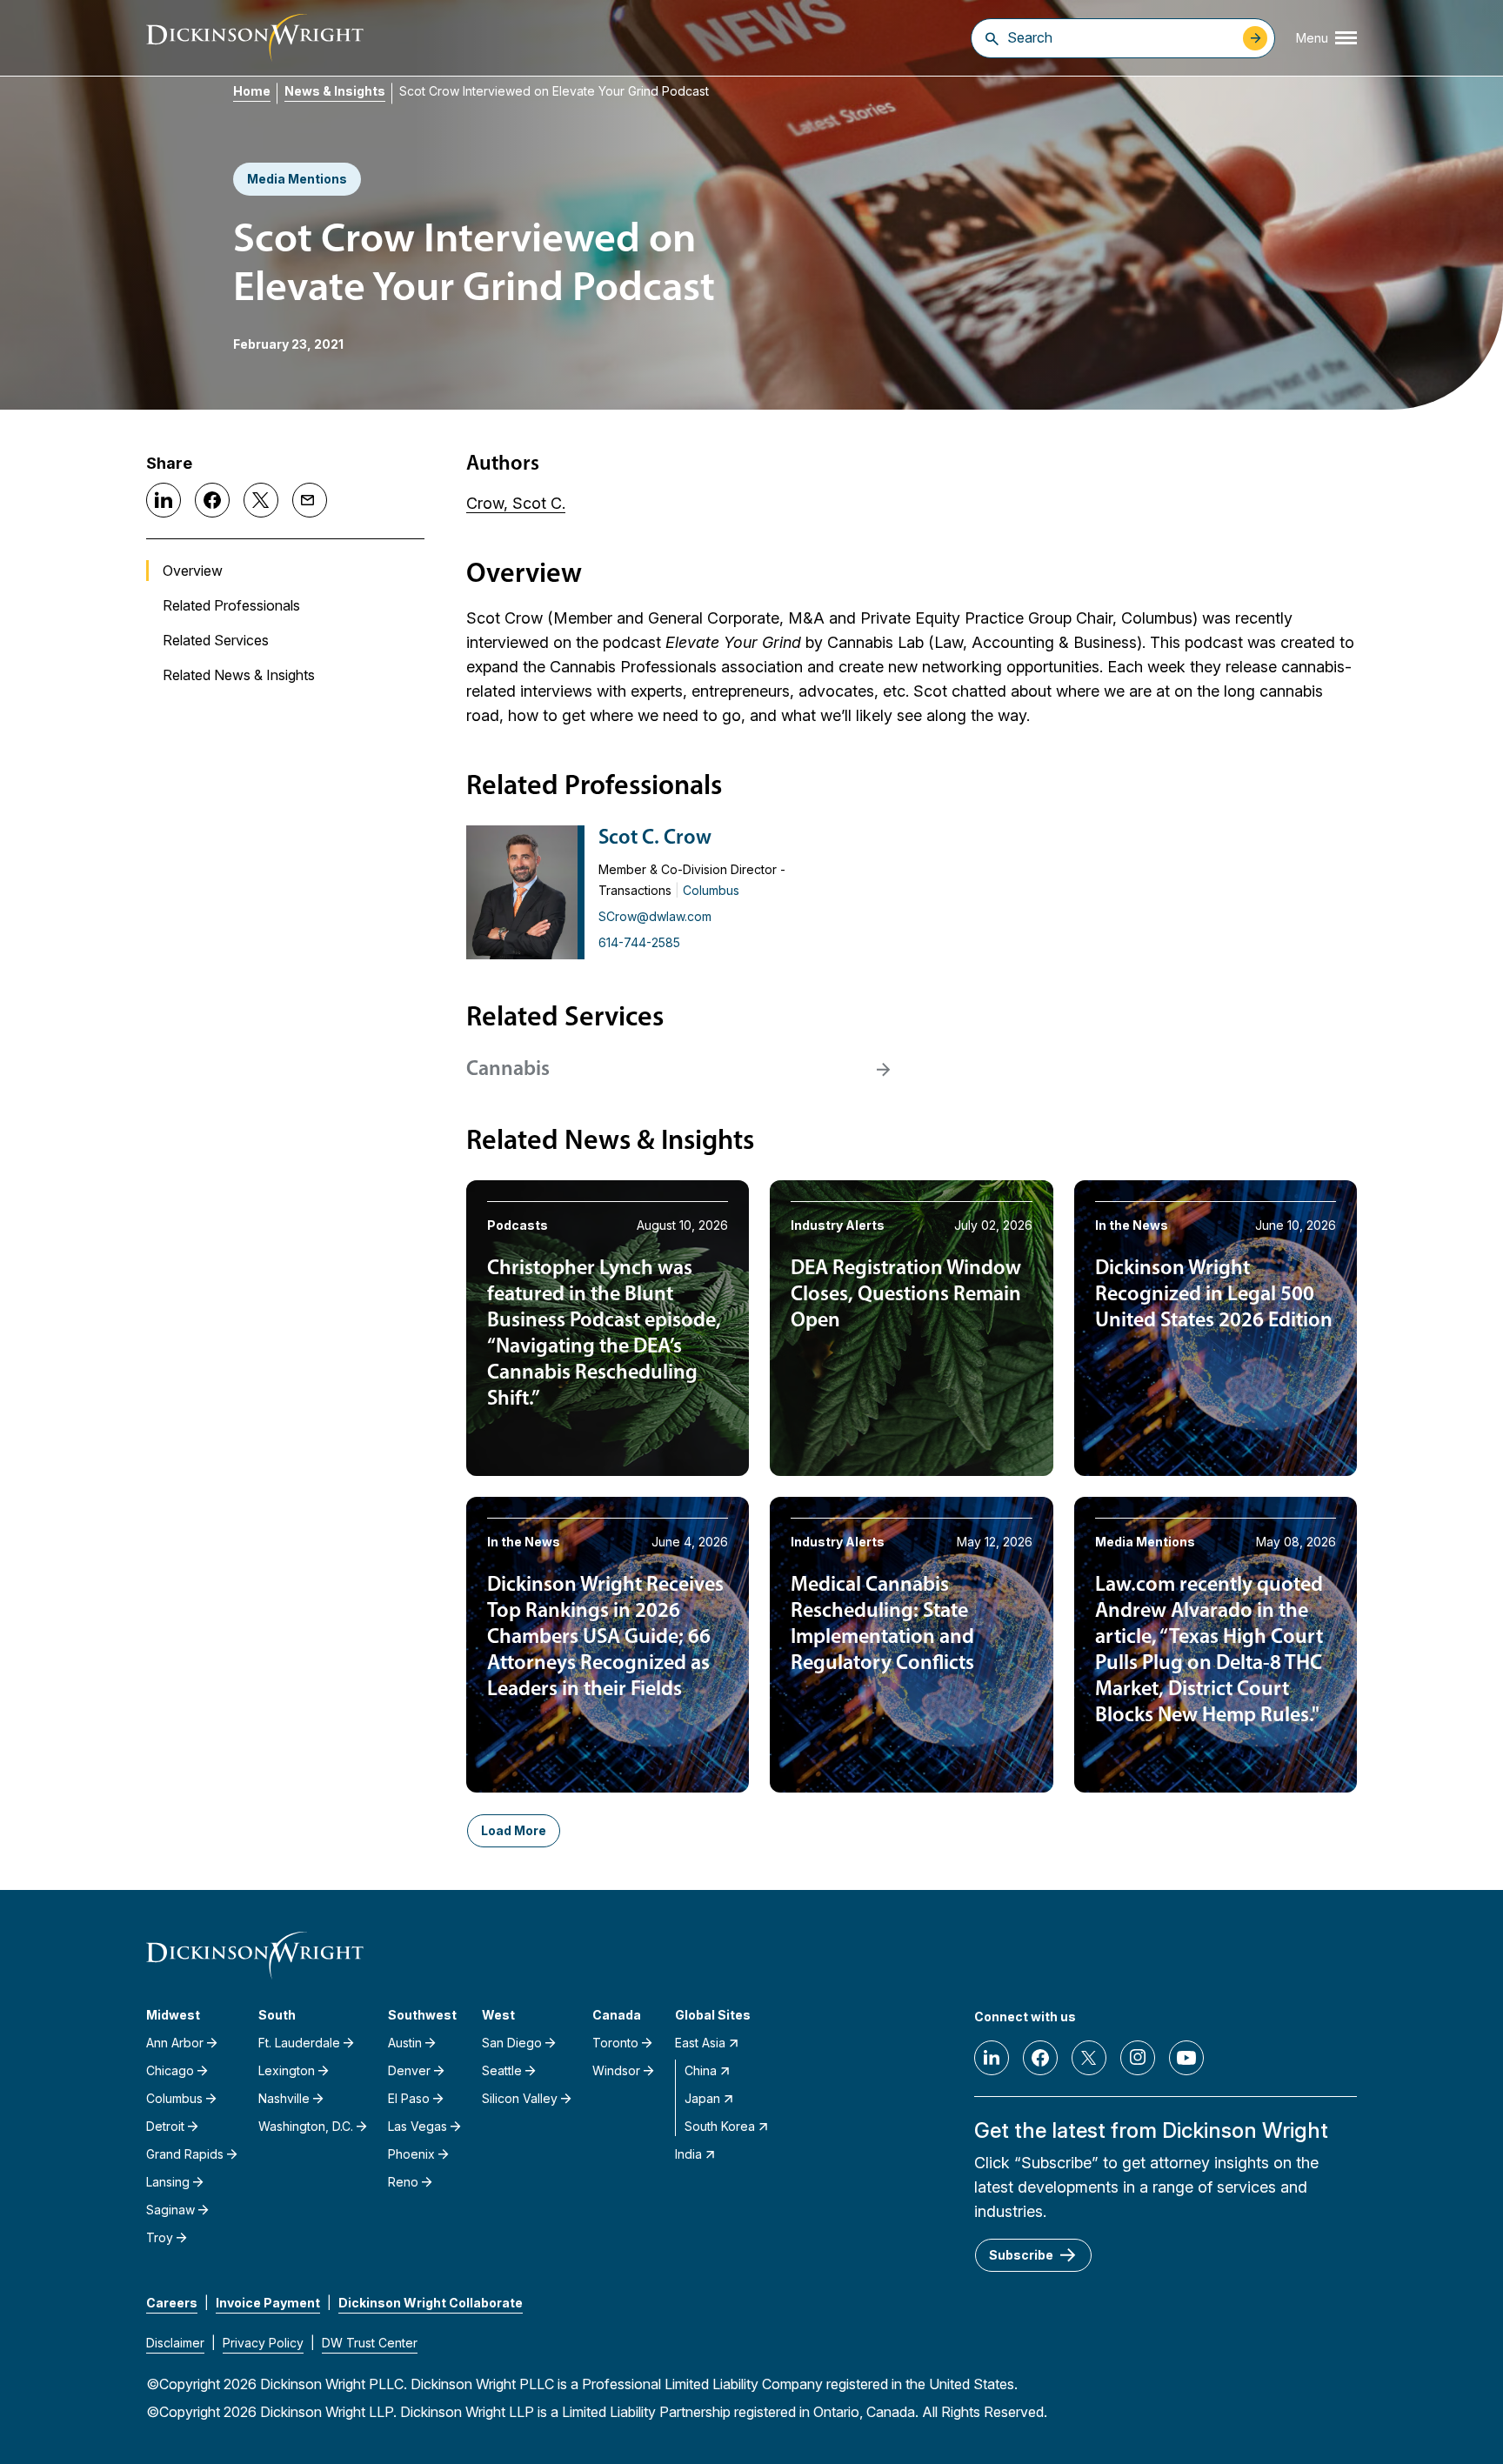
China (701, 2070)
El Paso (409, 2098)
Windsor (616, 2070)
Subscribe (1021, 2255)
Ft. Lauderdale (299, 2043)
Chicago (170, 2070)
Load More (514, 1830)
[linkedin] (992, 2058)
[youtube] (1186, 2058)
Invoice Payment (268, 2303)
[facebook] (1040, 2058)
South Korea (720, 2126)
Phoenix (411, 2154)
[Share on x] (261, 500)
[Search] (992, 38)
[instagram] (1138, 2058)
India (688, 2154)
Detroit (165, 2126)
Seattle (502, 2070)
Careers (172, 2303)
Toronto (615, 2043)
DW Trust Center (370, 2343)
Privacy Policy (263, 2343)
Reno (403, 2182)
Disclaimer (175, 2343)
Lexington (287, 2070)
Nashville (284, 2098)
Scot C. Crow (655, 838)
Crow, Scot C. (516, 503)
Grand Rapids (185, 2154)
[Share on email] (310, 500)
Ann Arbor (175, 2043)
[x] (1089, 2058)
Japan (702, 2098)
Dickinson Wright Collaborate (431, 2303)
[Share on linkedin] (164, 500)
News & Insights (335, 91)
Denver (409, 2070)
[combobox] (1121, 37)
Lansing (168, 2182)
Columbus (711, 890)
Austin (405, 2043)
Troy (160, 2237)
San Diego (512, 2043)
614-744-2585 (639, 942)
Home (252, 91)
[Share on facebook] (212, 500)
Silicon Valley (520, 2098)
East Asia (700, 2043)
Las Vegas (417, 2126)
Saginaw (170, 2210)
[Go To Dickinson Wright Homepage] (255, 38)
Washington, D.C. (306, 2126)
